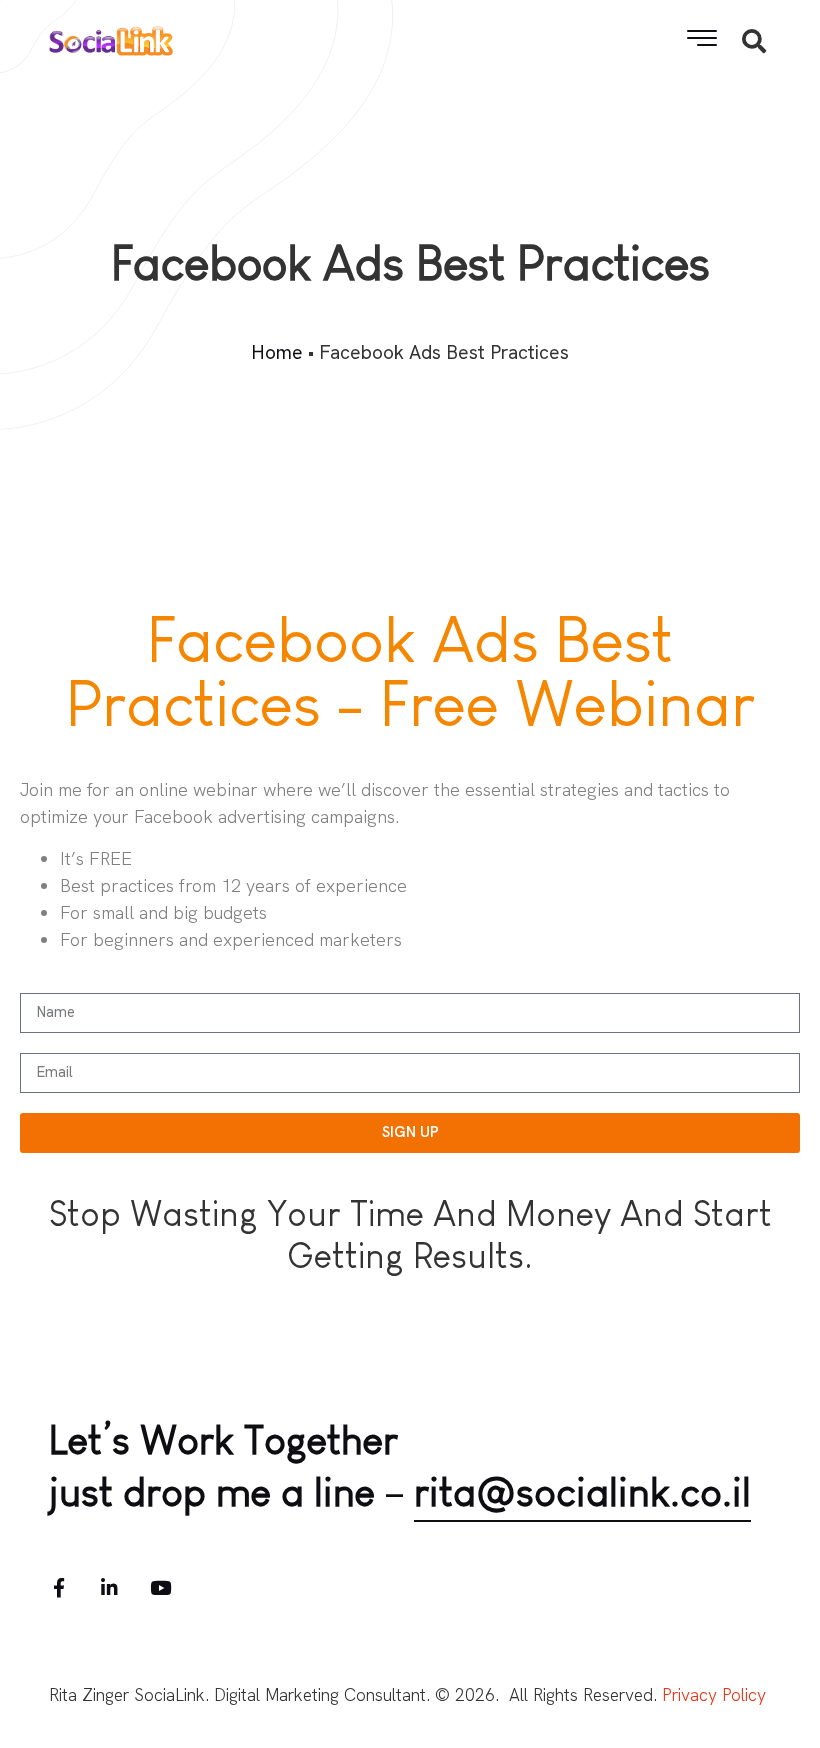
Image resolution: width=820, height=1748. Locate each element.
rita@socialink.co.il (582, 1492)
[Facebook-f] (58, 1587)
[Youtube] (160, 1587)
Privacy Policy (714, 1694)
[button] (702, 38)
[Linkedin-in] (109, 1587)
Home (277, 352)
